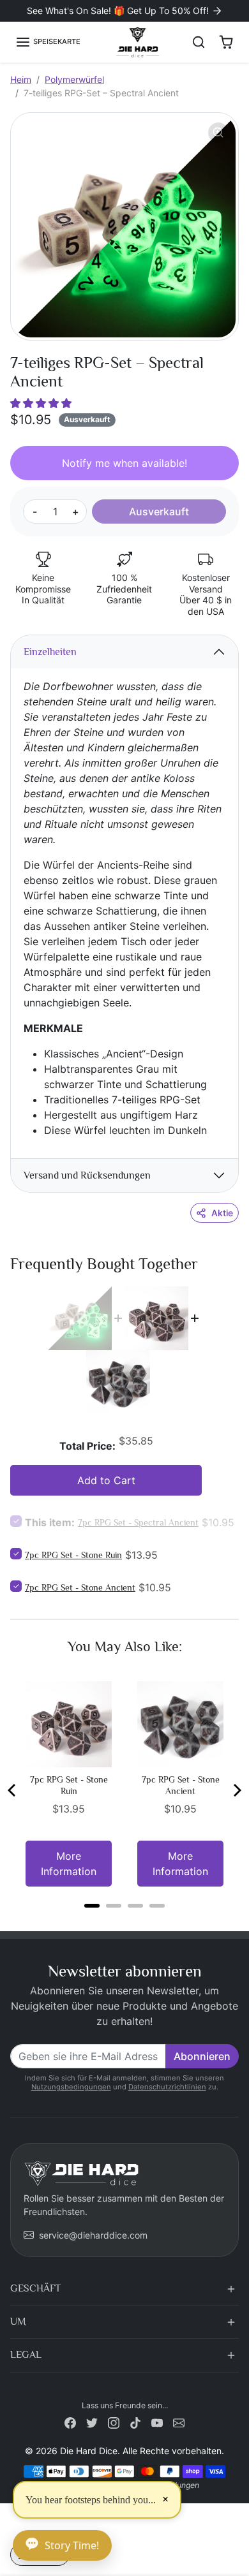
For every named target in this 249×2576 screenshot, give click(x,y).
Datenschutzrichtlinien (167, 2087)
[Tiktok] (135, 2422)
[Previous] (13, 1790)
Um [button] (18, 2322)
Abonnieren (202, 2056)
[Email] (179, 2422)
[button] (48, 42)
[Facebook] (70, 2422)
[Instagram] (114, 2422)
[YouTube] (157, 2422)
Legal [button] (26, 2355)
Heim (21, 79)
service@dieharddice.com (93, 2235)
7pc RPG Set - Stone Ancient (80, 1587)
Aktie (222, 1213)
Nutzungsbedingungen (71, 2087)
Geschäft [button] (35, 2288)
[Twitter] (92, 2422)
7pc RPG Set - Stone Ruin (73, 1555)
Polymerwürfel (74, 79)
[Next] (236, 1790)
